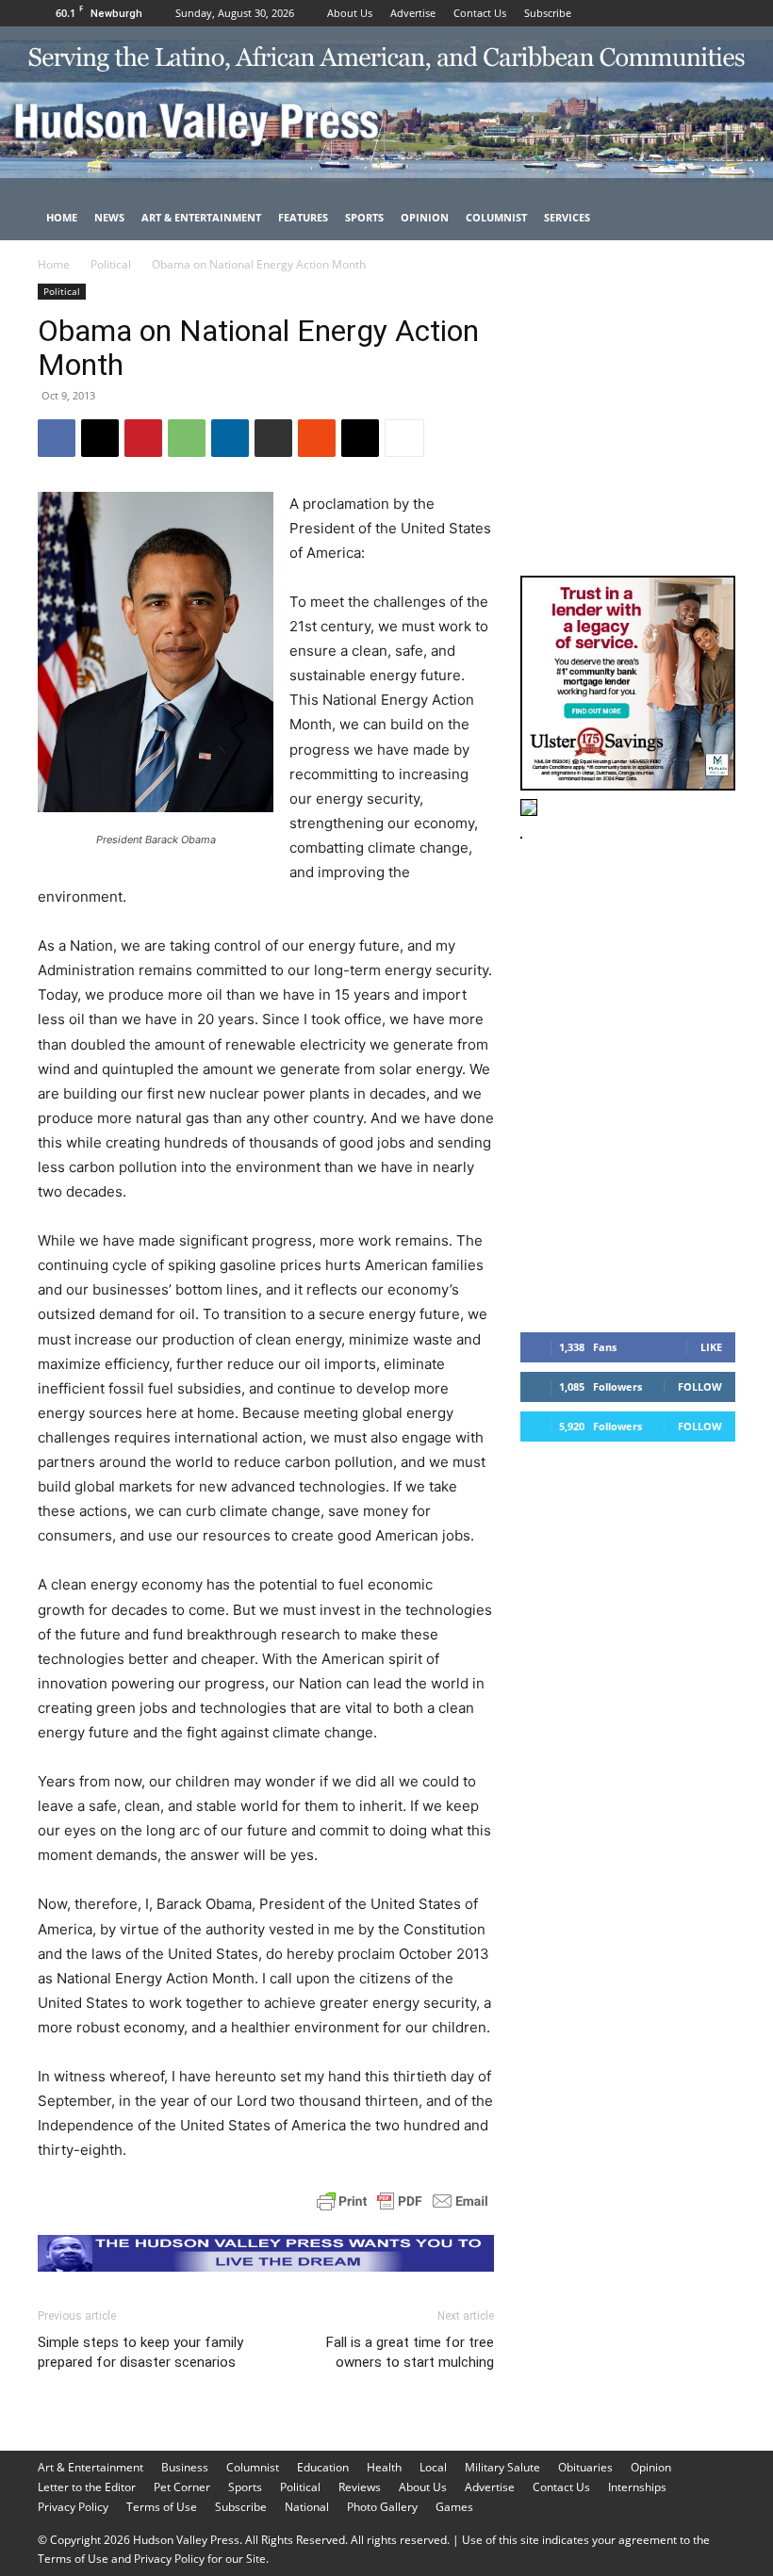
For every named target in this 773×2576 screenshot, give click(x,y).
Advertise (413, 13)
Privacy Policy (73, 2507)
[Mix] (317, 438)
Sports (364, 217)
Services (567, 217)
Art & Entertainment (201, 217)
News (109, 217)
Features (303, 217)
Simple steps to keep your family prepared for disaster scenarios (140, 2352)
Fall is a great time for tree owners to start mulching (410, 2352)
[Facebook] (659, 13)
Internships (637, 2487)
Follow (700, 1386)
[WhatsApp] (187, 438)
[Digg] (360, 438)
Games (454, 2507)
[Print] (273, 438)
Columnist (496, 217)
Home (62, 217)
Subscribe (548, 13)
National (307, 2507)
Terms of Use (162, 2507)
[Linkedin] (230, 438)
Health (384, 2467)
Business (185, 2467)
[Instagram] (690, 13)
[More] (404, 438)
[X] (721, 13)
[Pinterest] (143, 438)
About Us (350, 13)
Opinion (425, 217)
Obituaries (585, 2467)
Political (111, 264)
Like (711, 1347)
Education (323, 2467)
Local (433, 2467)
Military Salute (502, 2467)
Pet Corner (182, 2487)
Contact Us (480, 13)
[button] (713, 218)
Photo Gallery (382, 2507)
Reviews (360, 2487)
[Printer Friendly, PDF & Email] (403, 2201)
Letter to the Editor (87, 2487)
